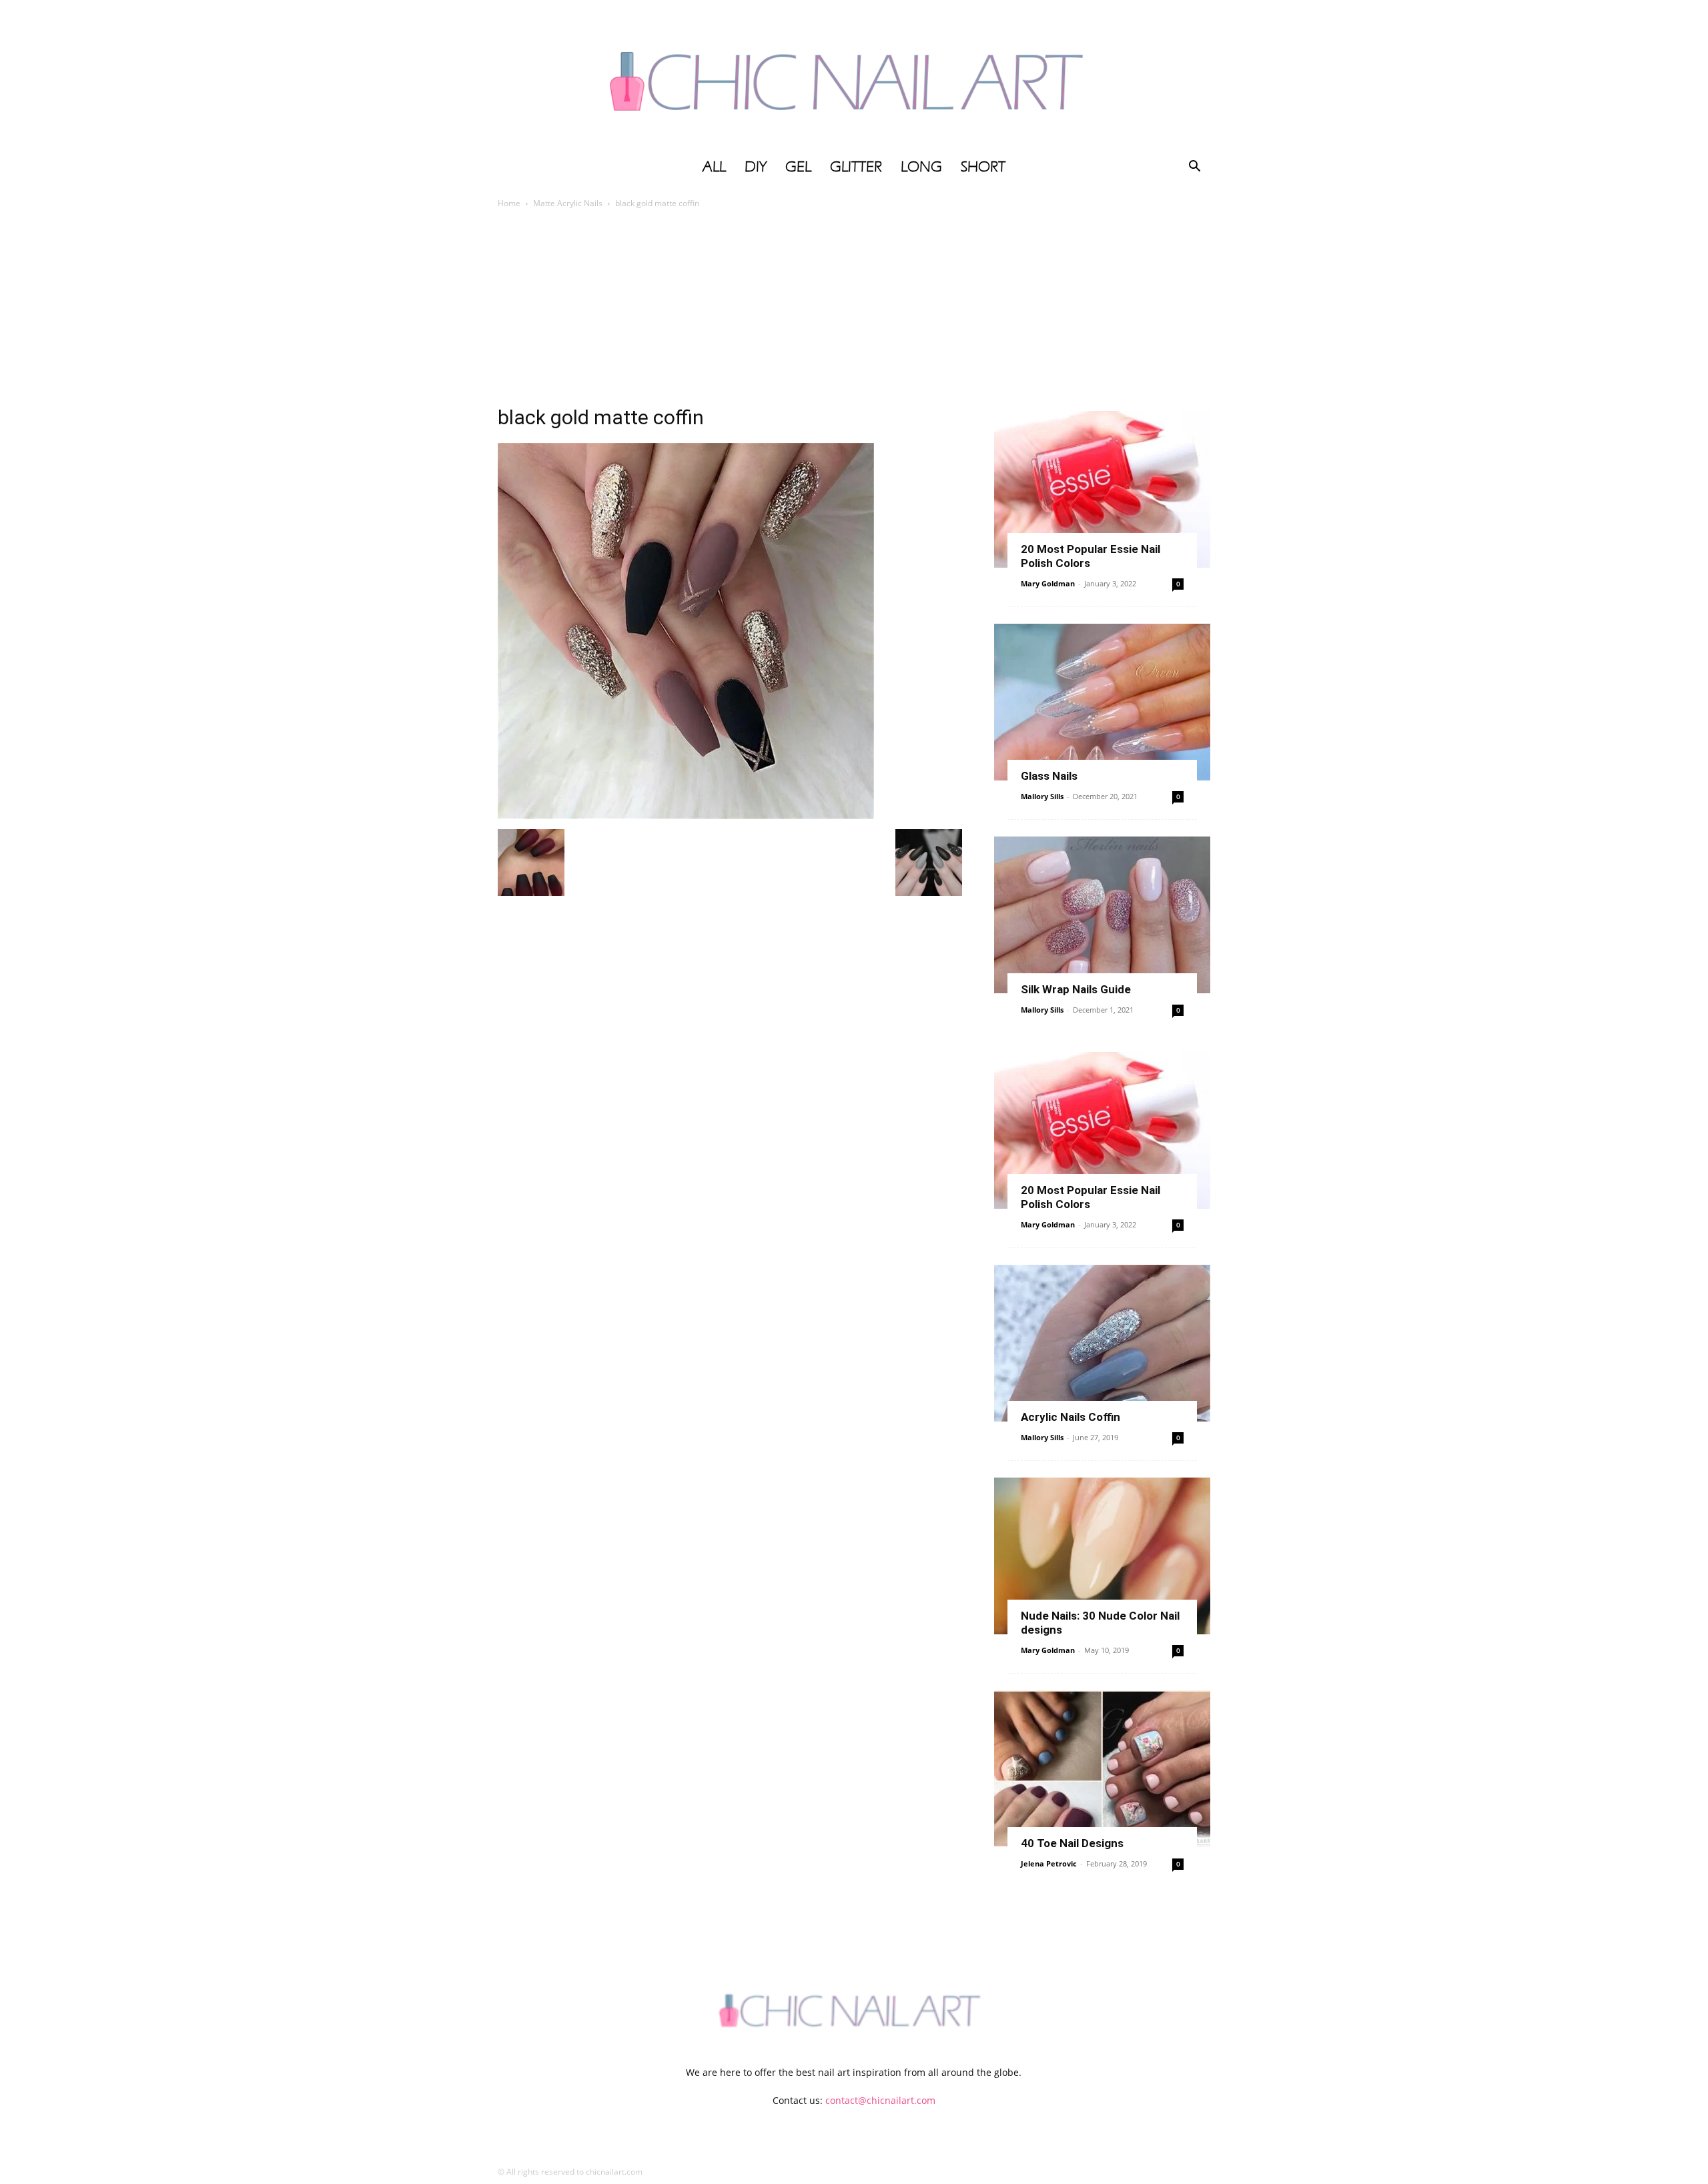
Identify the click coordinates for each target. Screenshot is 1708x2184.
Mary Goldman (1048, 583)
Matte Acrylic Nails (568, 203)
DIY (756, 167)
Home (509, 203)
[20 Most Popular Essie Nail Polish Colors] (1102, 489)
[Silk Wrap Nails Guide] (1102, 915)
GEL (798, 167)
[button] (1194, 168)
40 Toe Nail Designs (1072, 1843)
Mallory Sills (1042, 796)
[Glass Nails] (1102, 702)
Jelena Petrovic (1049, 1863)
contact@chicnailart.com (880, 2100)
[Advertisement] (854, 311)
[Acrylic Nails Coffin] (1102, 1343)
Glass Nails (1049, 776)
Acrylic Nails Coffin (1071, 1417)
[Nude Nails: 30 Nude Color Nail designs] (1102, 1556)
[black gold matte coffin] (686, 815)
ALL (714, 167)
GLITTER (856, 167)
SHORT (983, 167)
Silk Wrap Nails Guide (1076, 989)
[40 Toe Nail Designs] (1102, 1769)
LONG (921, 167)
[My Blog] (854, 75)
